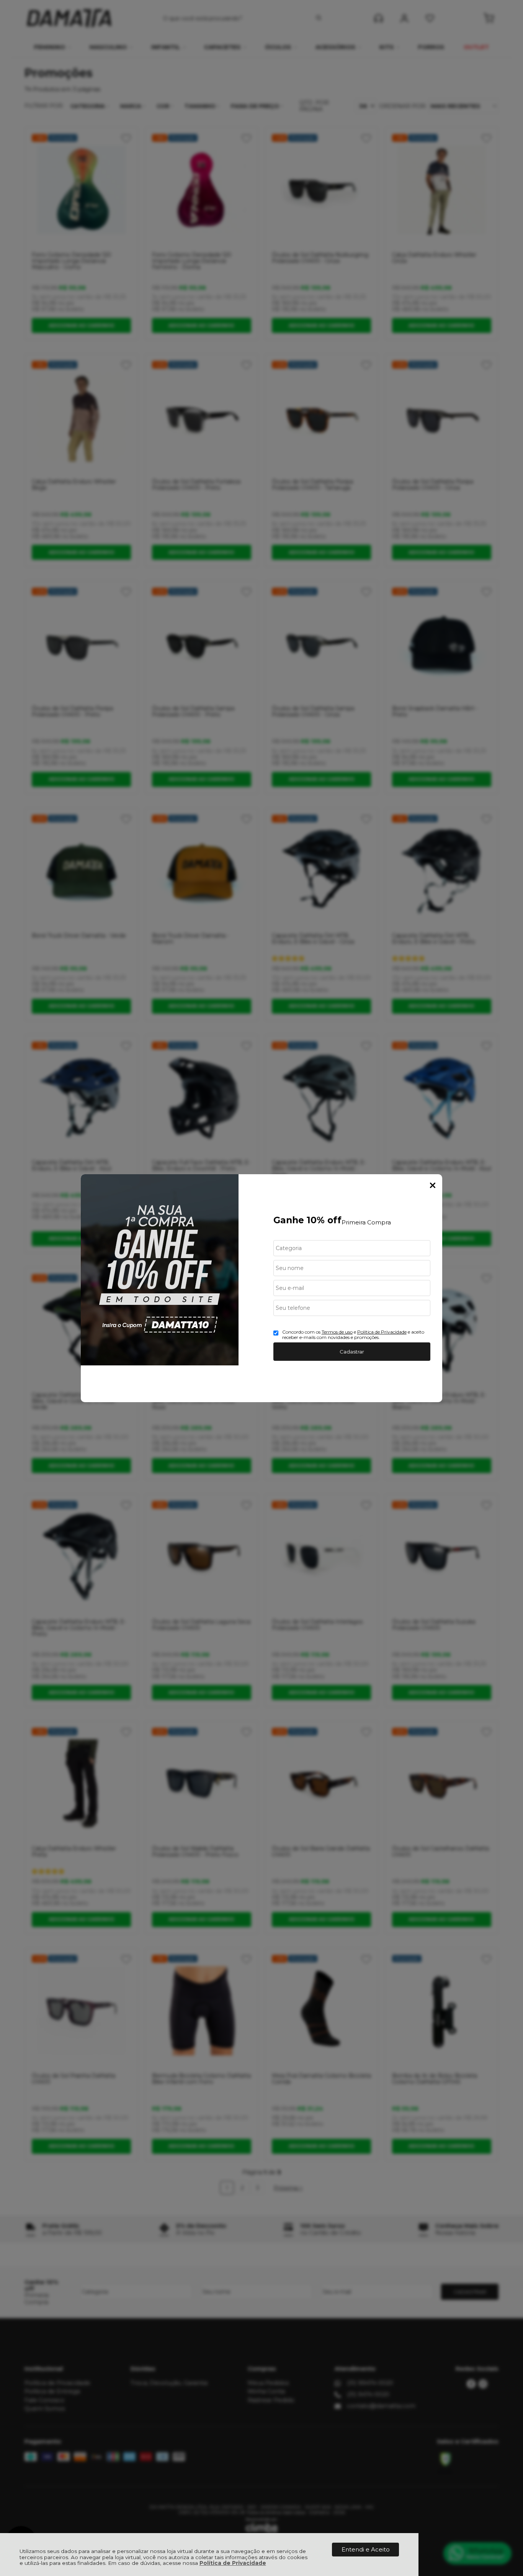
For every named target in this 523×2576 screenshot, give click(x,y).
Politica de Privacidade (382, 1332)
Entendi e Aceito (366, 2549)
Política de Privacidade (233, 2563)
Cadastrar (352, 1352)
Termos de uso (337, 1332)
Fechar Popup (433, 1185)
